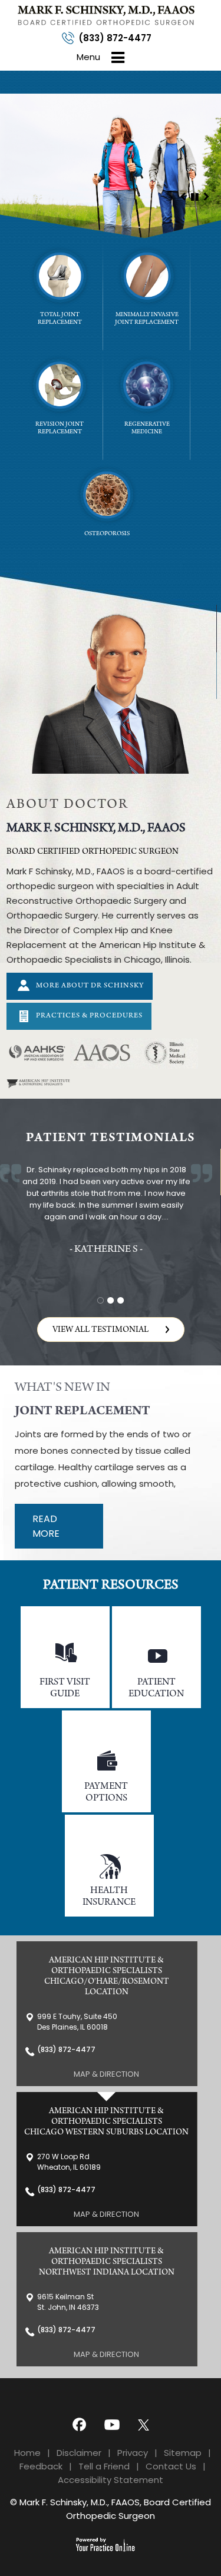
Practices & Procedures (89, 1016)
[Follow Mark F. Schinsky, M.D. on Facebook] (75, 2424)
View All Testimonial (100, 1330)
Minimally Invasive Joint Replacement (147, 319)
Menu (88, 57)
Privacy (133, 2453)
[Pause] (194, 196)
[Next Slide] (206, 196)
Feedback (41, 2466)
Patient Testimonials (111, 1139)
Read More (46, 1526)
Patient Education (156, 1688)
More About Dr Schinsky (90, 986)
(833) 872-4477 (115, 38)
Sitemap (183, 2453)
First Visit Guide (65, 1688)
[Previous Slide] (183, 196)
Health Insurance (109, 1897)
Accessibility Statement (111, 2480)
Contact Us (171, 2466)
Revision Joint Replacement (60, 429)
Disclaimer (79, 2453)
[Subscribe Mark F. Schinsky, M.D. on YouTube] (111, 2424)
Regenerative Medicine (147, 429)
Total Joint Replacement (60, 319)
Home (27, 2453)
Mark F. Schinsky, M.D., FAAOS (96, 829)
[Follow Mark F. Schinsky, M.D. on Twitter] (146, 2424)
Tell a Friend (104, 2466)
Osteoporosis (107, 534)
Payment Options (106, 1793)
